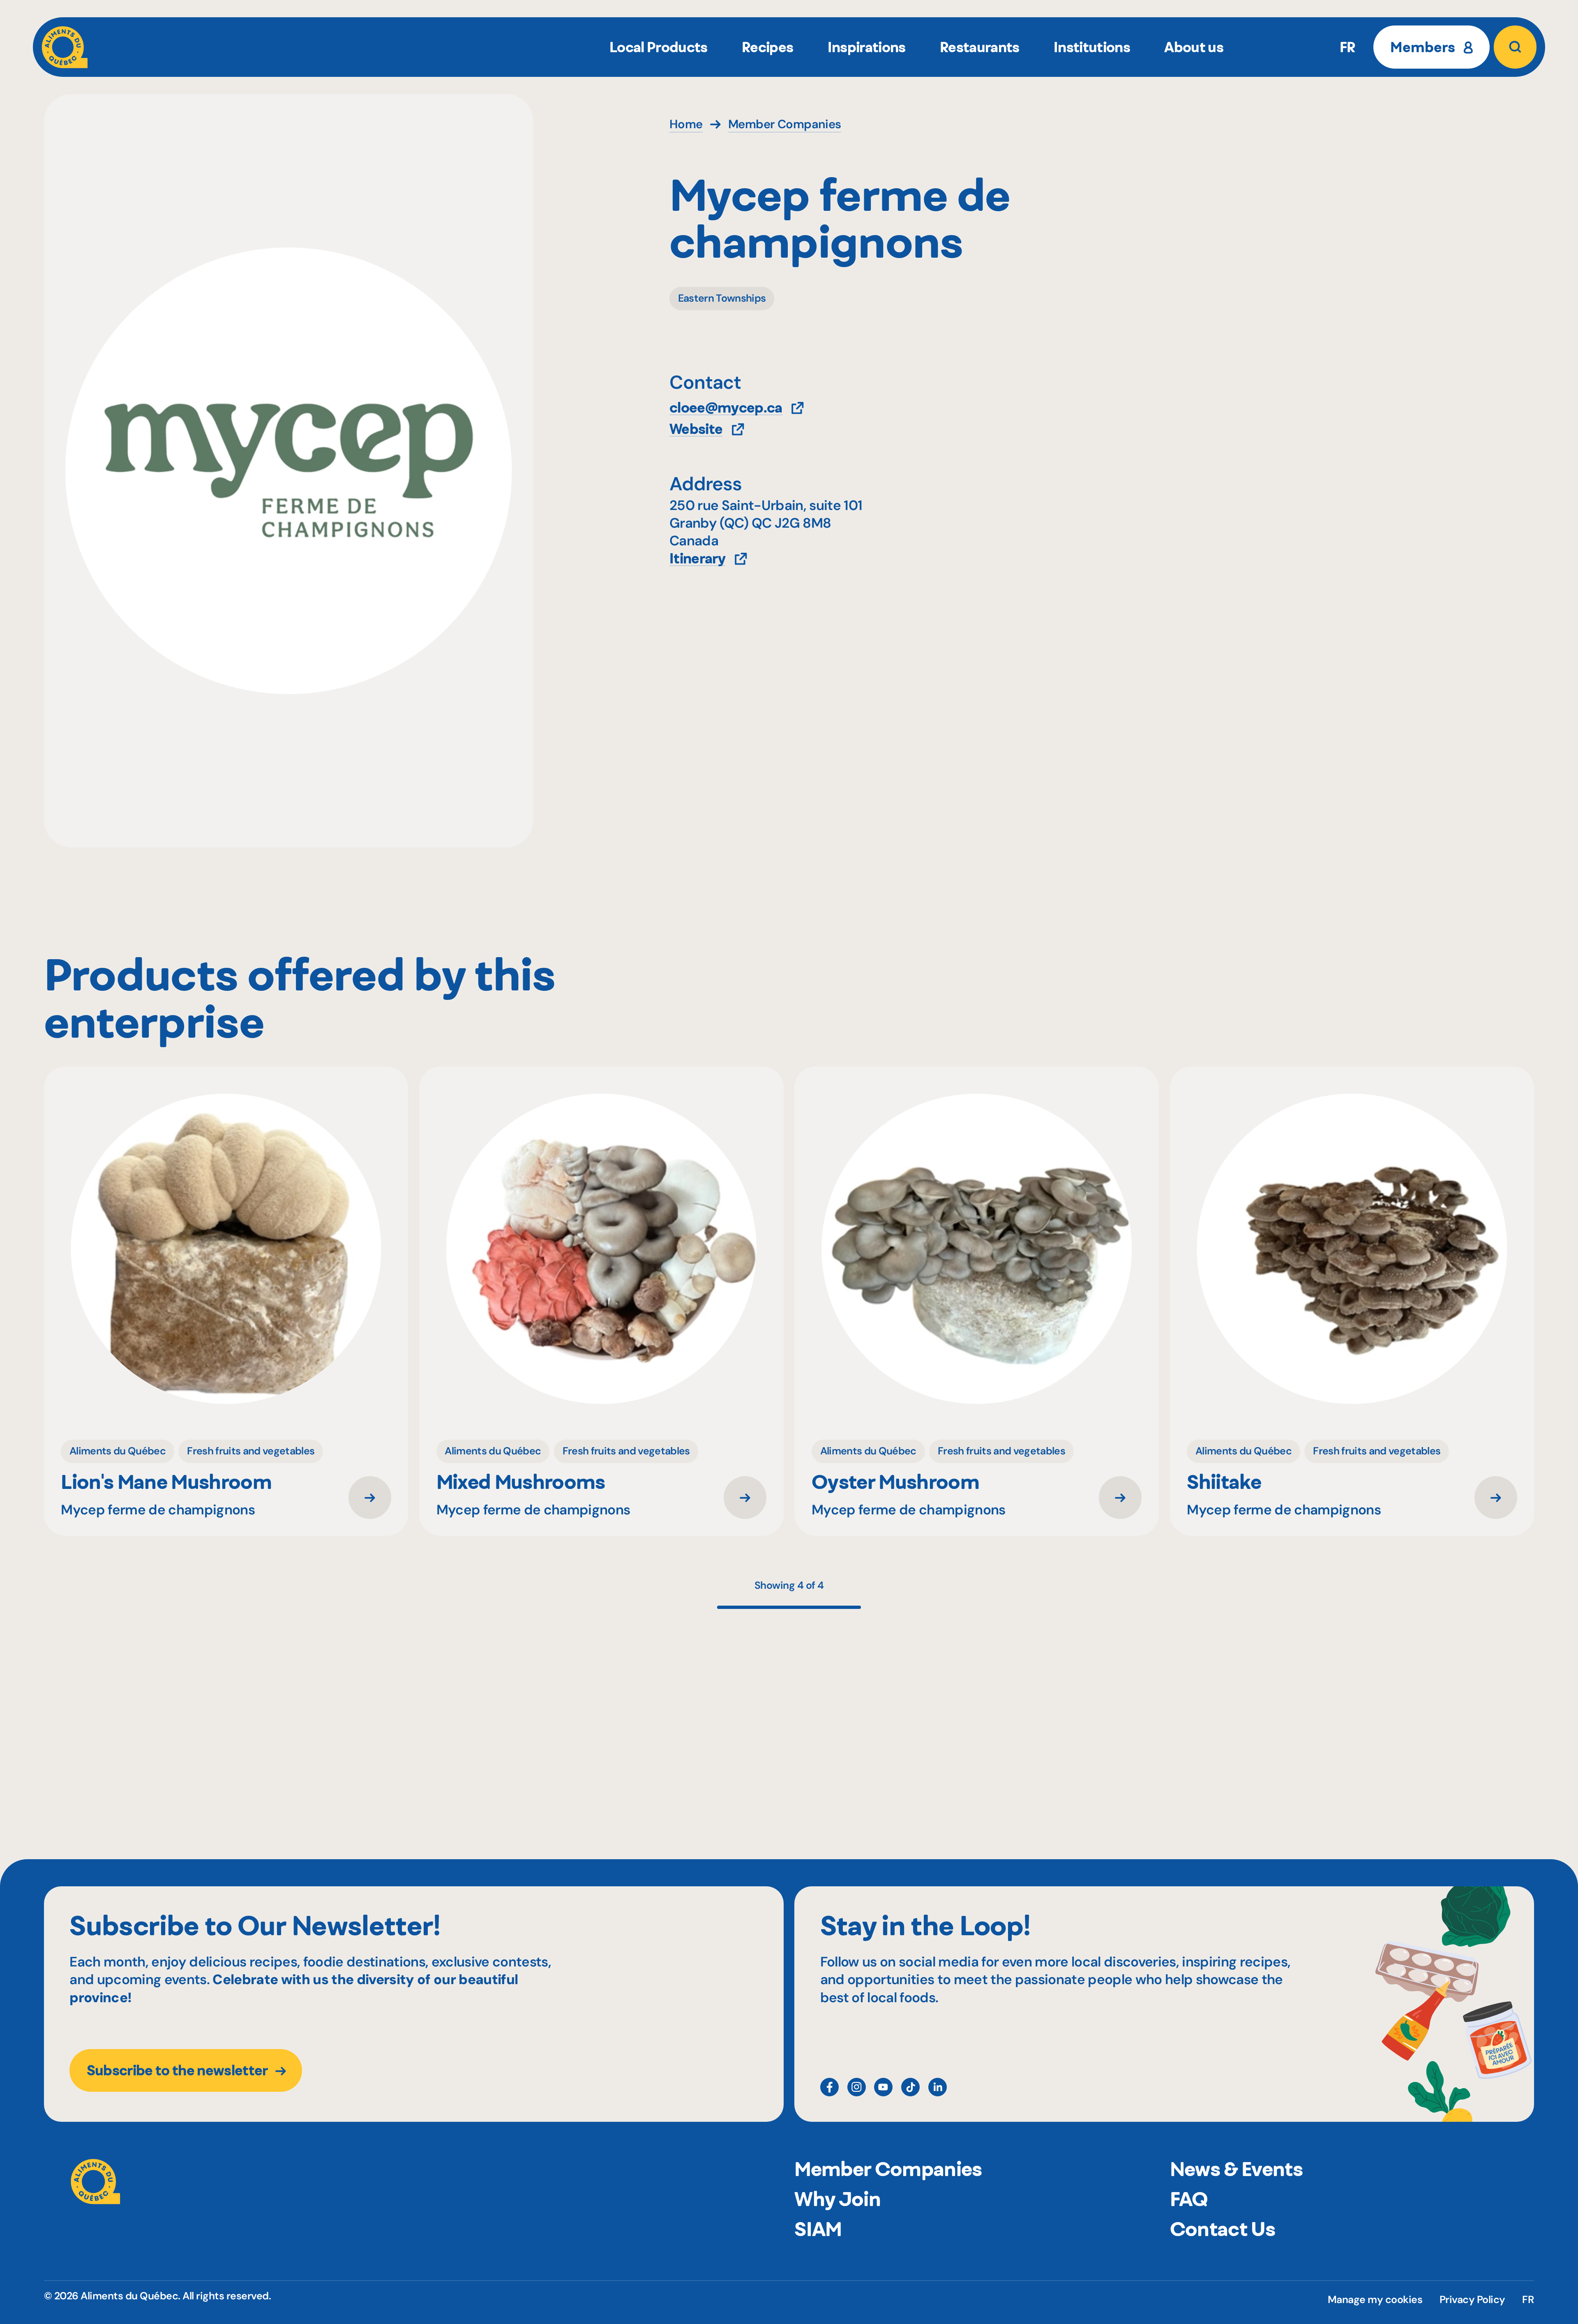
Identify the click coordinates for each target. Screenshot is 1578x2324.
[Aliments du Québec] (65, 47)
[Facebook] (829, 2087)
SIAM (818, 2229)
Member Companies (888, 2169)
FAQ (1189, 2199)
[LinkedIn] (938, 2087)
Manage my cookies (1375, 2300)
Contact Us (1223, 2229)
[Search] (1515, 47)
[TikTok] (910, 2087)
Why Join (837, 2199)
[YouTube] (883, 2087)
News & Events (1236, 2169)
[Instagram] (857, 2087)
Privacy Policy (1472, 2300)
